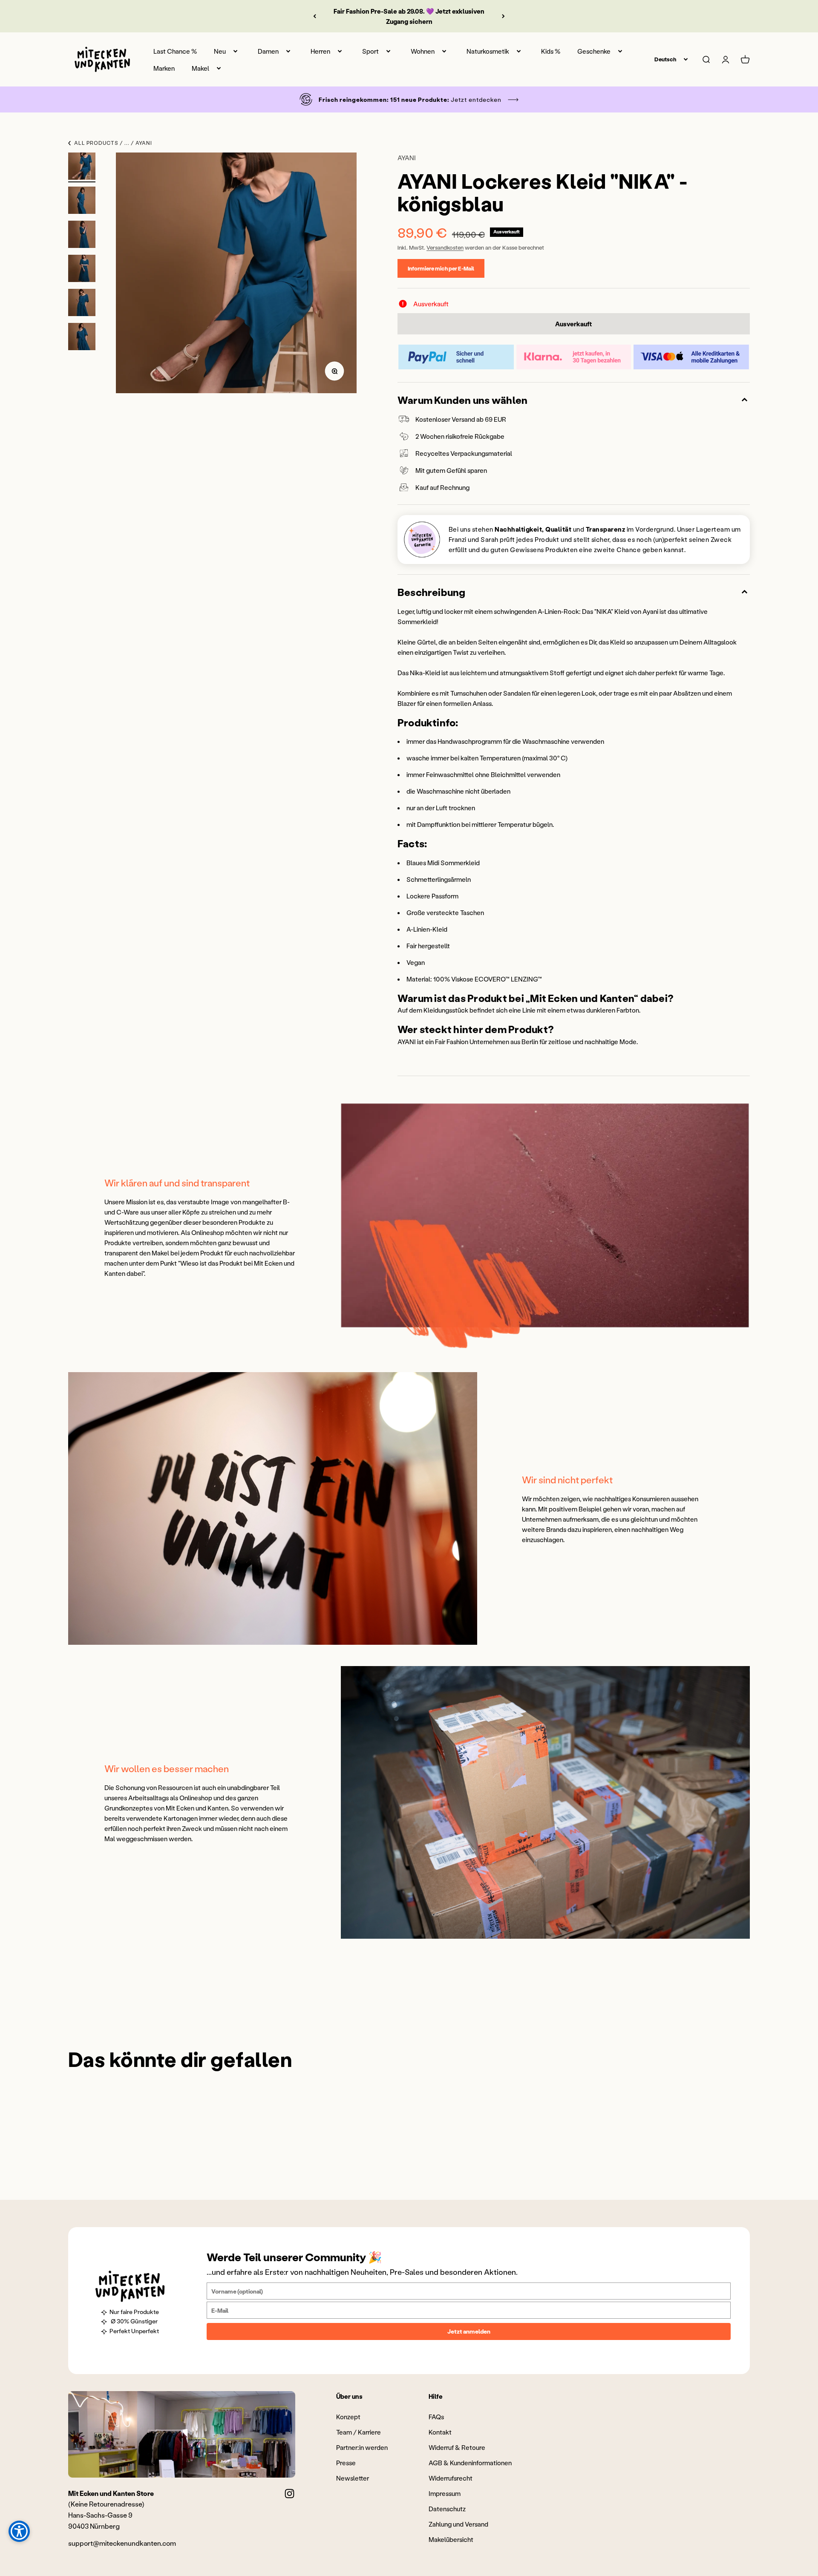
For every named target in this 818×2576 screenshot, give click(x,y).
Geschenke (594, 51)
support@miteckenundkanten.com (122, 2543)
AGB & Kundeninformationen (470, 2463)
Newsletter (353, 2478)
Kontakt (440, 2432)
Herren (320, 51)
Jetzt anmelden (469, 2331)
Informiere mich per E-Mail (441, 268)
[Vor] (503, 16)
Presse (346, 2463)
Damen (268, 51)
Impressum (445, 2493)
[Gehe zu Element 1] (82, 167)
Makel (200, 68)
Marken (164, 68)
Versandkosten (445, 247)
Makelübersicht (451, 2539)
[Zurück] (315, 16)
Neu (220, 51)
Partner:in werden (362, 2447)
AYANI (407, 158)
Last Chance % (175, 51)
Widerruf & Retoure (457, 2447)
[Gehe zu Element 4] (82, 270)
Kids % (551, 51)
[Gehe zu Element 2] (82, 201)
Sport (370, 51)
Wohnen (423, 51)
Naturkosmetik (488, 51)
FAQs (436, 2417)
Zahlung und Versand (458, 2524)
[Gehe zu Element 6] (82, 338)
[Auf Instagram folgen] (289, 2494)
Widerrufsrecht (451, 2478)
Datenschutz (447, 2509)
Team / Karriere (359, 2432)
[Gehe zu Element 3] (82, 236)
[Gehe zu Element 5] (82, 304)
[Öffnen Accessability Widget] (19, 2531)
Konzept (348, 2417)
